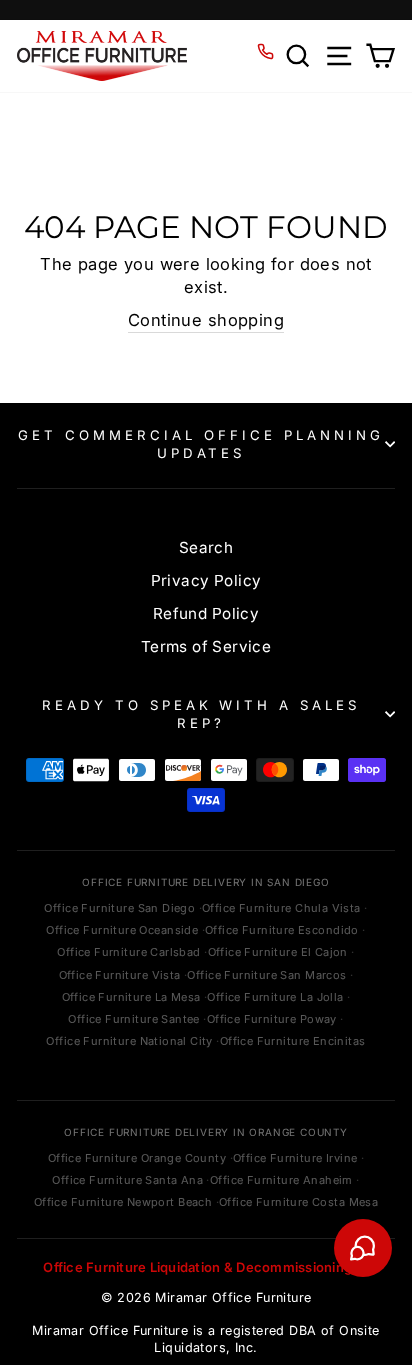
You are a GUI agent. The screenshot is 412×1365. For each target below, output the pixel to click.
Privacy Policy (206, 580)
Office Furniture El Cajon (278, 952)
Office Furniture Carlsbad (128, 952)
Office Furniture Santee (134, 1019)
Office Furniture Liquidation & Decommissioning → (205, 1267)
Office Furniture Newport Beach (123, 1202)
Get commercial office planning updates (200, 444)
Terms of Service (206, 646)
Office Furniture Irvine (295, 1158)
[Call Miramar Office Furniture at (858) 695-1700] (265, 51)
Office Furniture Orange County (137, 1158)
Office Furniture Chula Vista (281, 908)
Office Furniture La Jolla (275, 997)
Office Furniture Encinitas (293, 1041)
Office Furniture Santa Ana (127, 1180)
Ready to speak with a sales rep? (201, 714)
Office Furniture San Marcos (266, 975)
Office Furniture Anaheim (281, 1180)
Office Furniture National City (129, 1041)
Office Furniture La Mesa (131, 997)
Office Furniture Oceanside (122, 930)
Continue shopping (206, 320)
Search (206, 547)
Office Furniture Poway (272, 1019)
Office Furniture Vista (120, 975)
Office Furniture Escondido (282, 930)
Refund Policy (206, 613)
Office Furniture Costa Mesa (298, 1202)
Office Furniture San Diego (119, 908)
